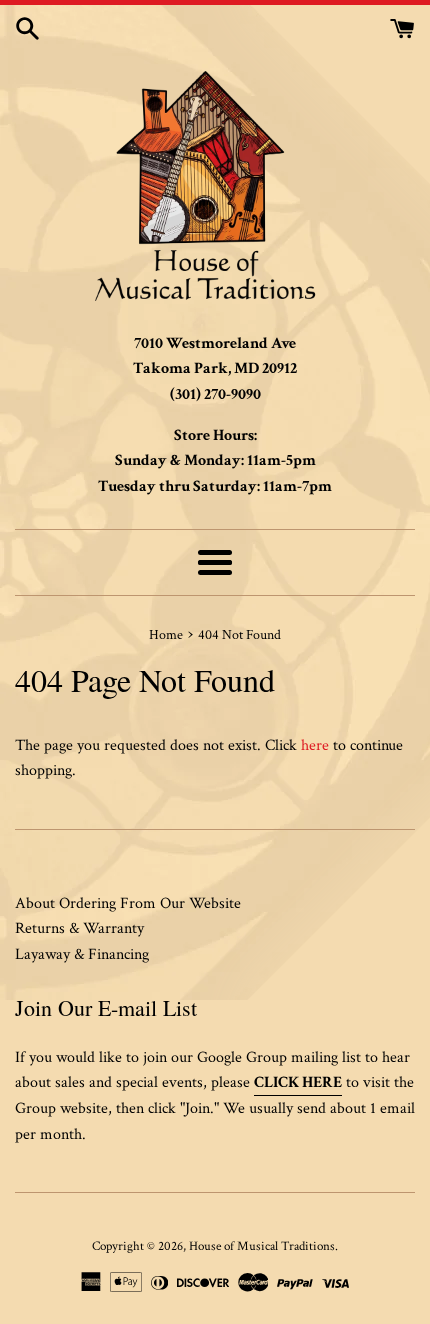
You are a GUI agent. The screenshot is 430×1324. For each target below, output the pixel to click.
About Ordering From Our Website (128, 903)
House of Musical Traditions (262, 1246)
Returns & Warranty (79, 928)
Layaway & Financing (82, 954)
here (315, 745)
